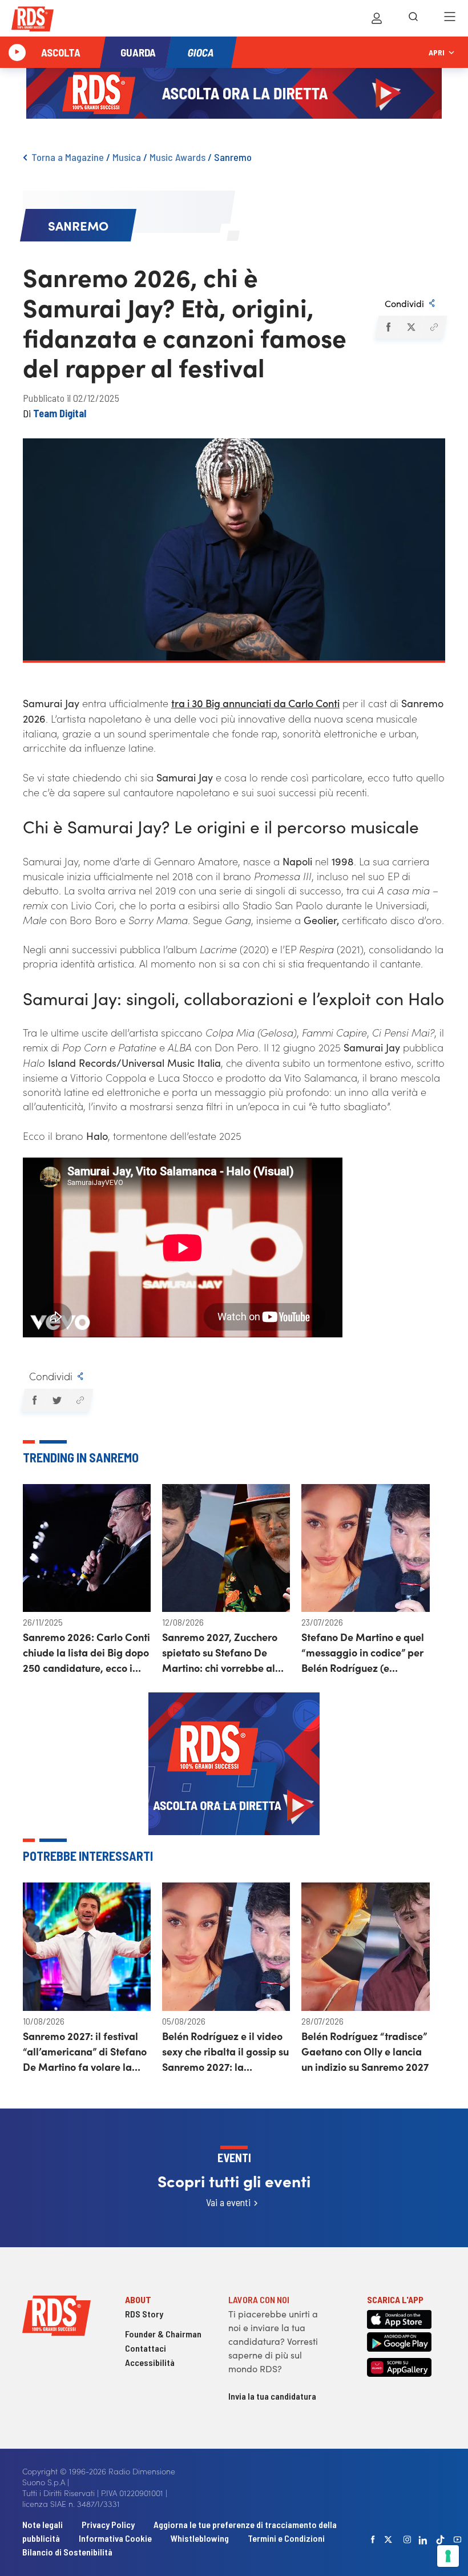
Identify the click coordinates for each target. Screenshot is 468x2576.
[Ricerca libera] (413, 18)
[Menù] (450, 18)
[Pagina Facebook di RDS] (373, 2539)
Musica (127, 157)
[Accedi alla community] (377, 18)
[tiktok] (441, 2540)
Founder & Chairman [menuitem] (163, 2334)
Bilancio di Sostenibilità (67, 2552)
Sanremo (233, 157)
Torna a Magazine (68, 157)
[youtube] (458, 2539)
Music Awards (177, 157)
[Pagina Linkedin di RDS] (423, 2539)
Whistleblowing (200, 2538)
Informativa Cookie (115, 2538)
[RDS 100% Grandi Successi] (33, 21)
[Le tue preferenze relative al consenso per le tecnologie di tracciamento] (448, 2556)
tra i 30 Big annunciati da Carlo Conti (255, 703)
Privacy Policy (108, 2524)
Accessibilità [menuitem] (150, 2362)
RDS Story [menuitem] (144, 2314)
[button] (388, 327)
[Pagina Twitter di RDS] (389, 2539)
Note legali (43, 2524)
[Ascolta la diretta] (17, 53)
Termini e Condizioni (286, 2538)
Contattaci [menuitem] (146, 2348)
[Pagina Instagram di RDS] (408, 2539)
